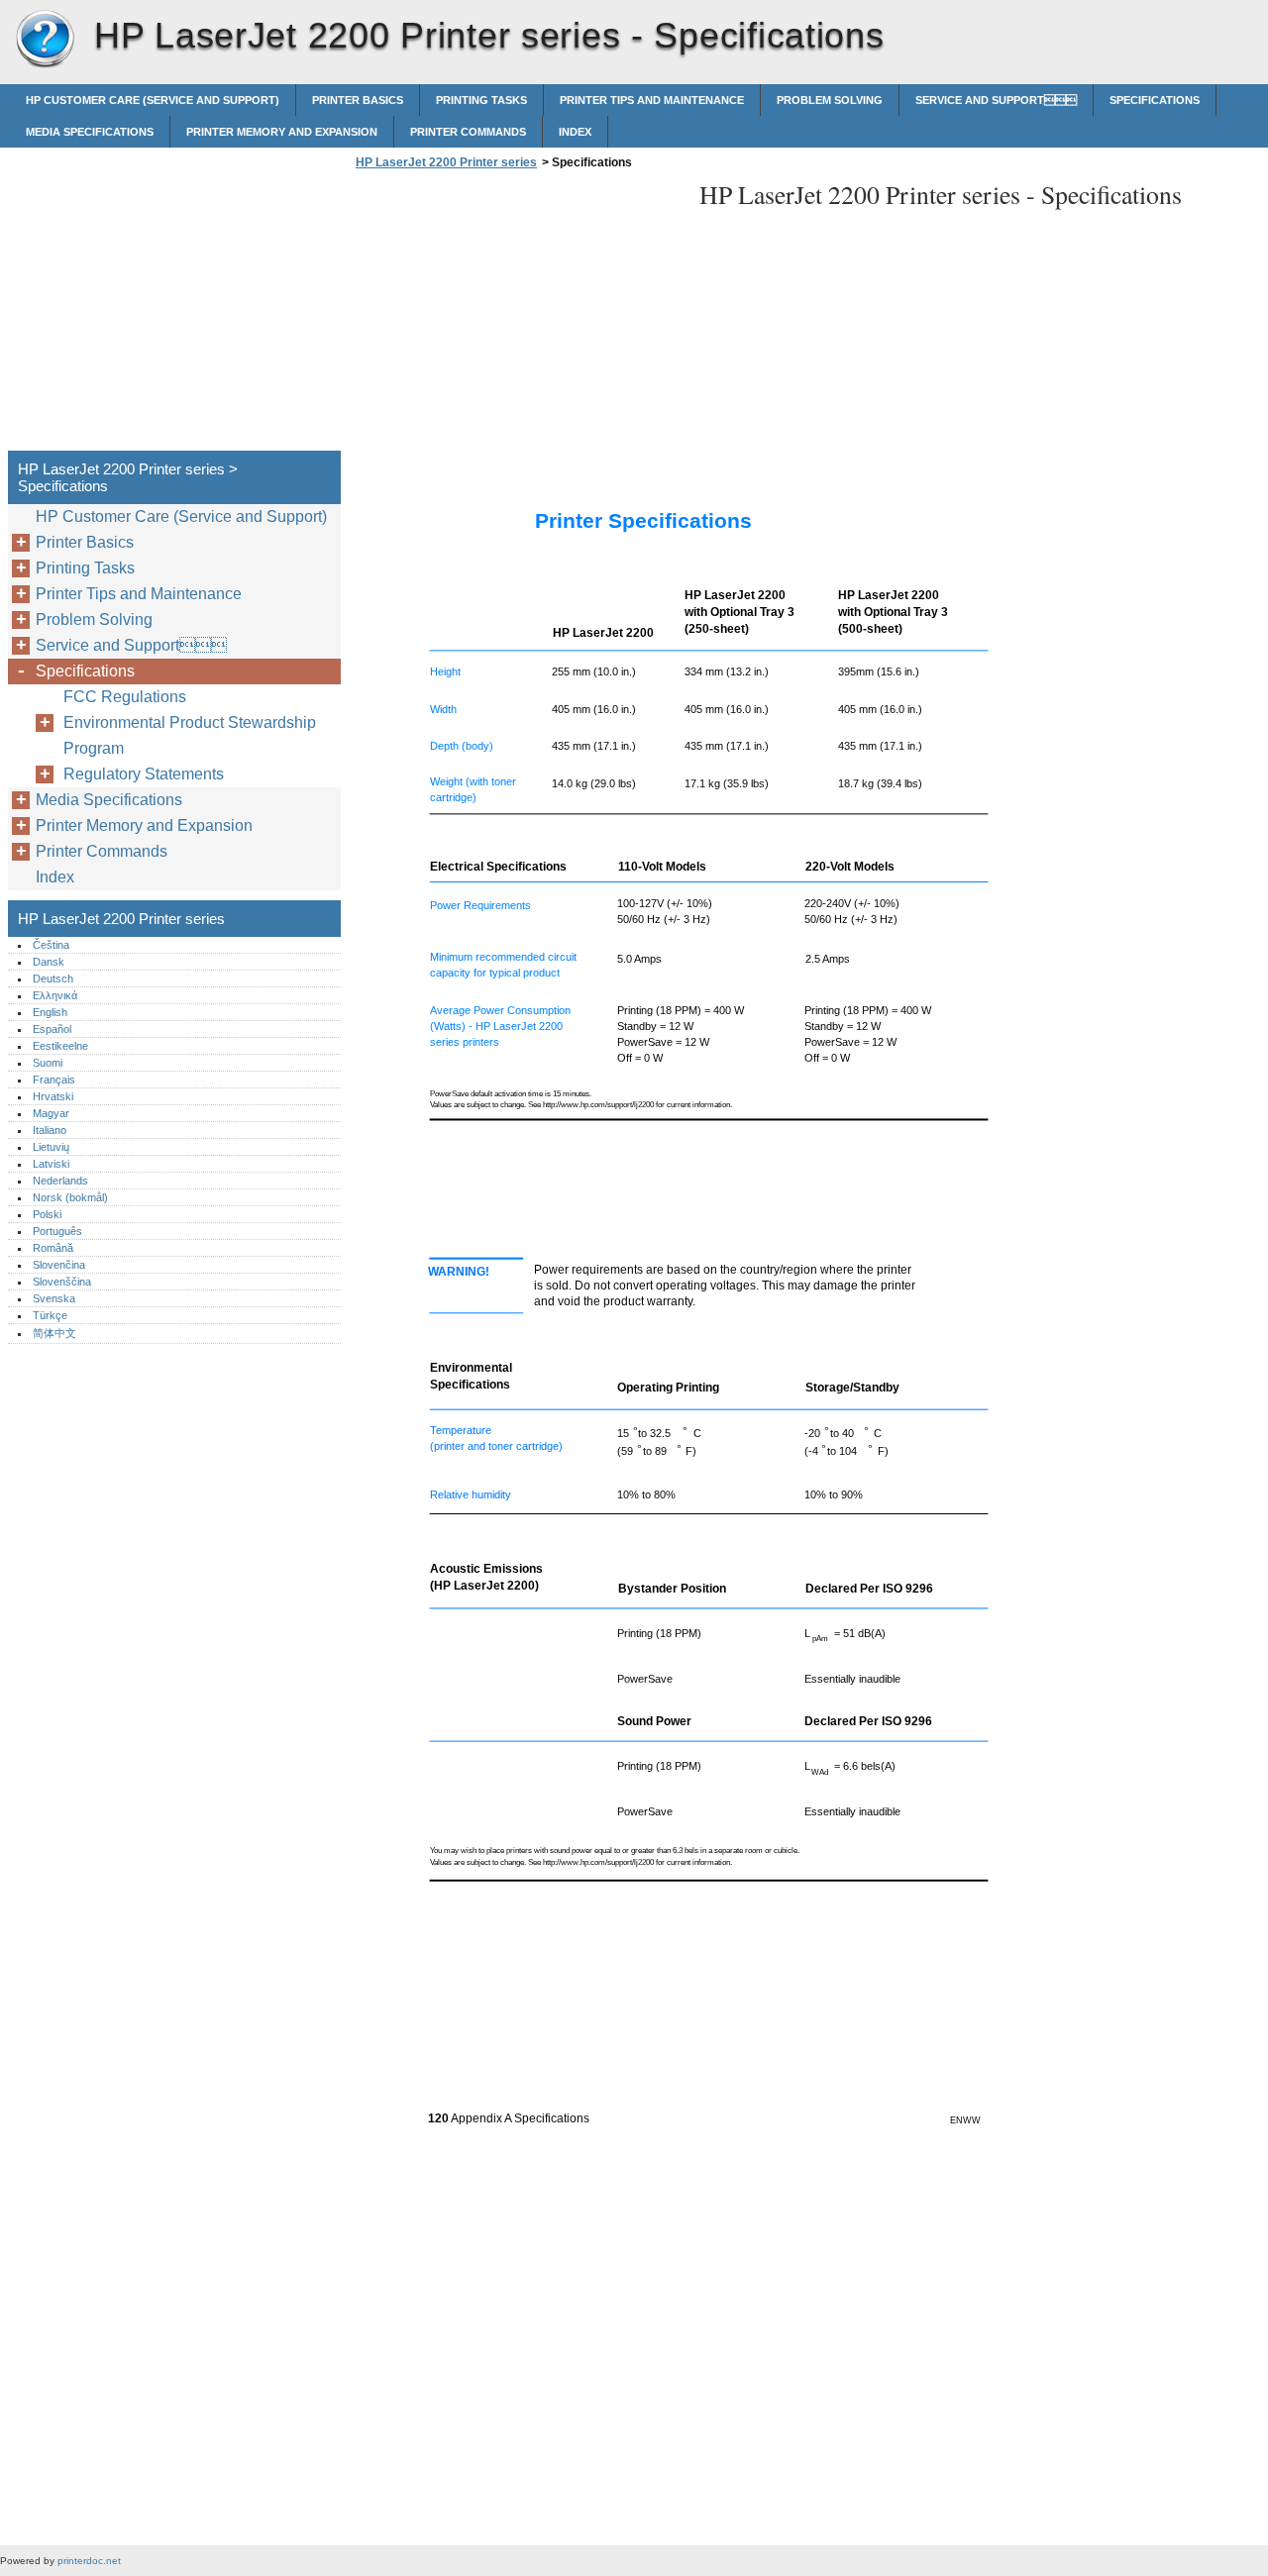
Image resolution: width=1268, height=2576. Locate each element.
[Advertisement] (517, 316)
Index (575, 132)
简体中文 (54, 1333)
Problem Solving (830, 100)
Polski (47, 1214)
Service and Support (996, 100)
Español (52, 1029)
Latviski (51, 1164)
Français (54, 1080)
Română (53, 1248)
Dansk (49, 962)
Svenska (54, 1298)
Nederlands (60, 1181)
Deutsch (53, 979)
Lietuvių (51, 1147)
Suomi (48, 1063)
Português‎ (57, 1231)
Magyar (51, 1113)
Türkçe (50, 1315)
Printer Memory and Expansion (282, 132)
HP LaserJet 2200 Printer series (45, 40)
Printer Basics (358, 100)
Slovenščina (62, 1282)
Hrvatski (53, 1096)
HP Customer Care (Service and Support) (153, 100)
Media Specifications (90, 132)
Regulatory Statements (144, 774)
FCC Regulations (125, 697)
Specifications (1155, 100)
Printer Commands (468, 132)
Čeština (51, 945)
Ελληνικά (55, 995)
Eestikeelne (60, 1046)
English (50, 1012)
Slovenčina (59, 1265)
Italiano (50, 1130)
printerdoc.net (89, 2561)
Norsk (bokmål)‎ (70, 1197)
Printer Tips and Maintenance (652, 100)
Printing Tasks (481, 100)
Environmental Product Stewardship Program (190, 735)
